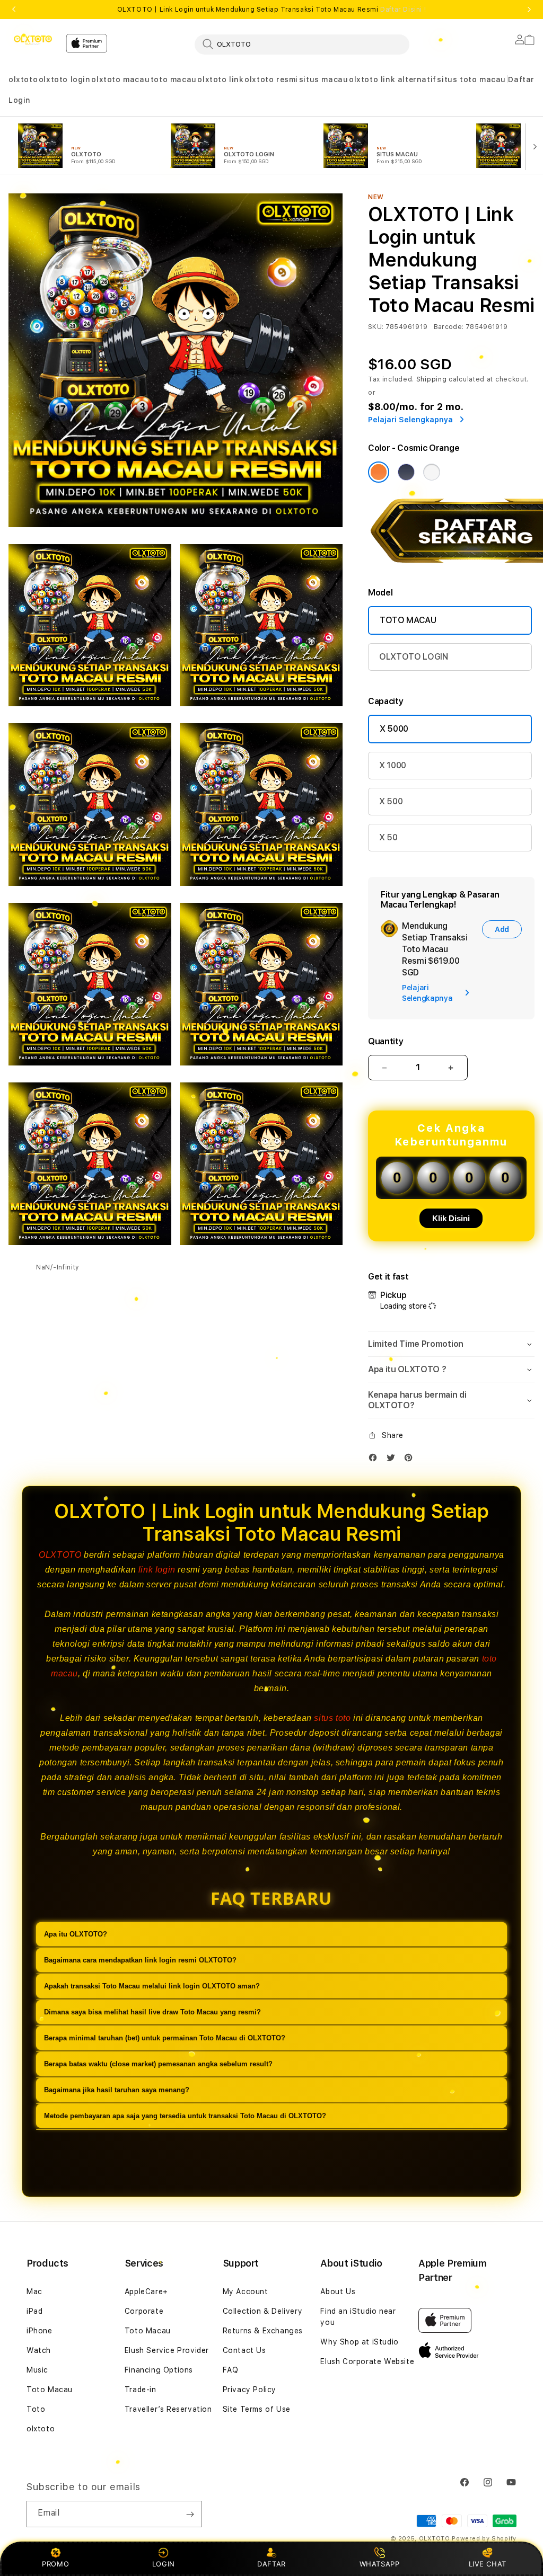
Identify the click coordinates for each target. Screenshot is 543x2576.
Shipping (432, 379)
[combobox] (302, 44)
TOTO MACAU (408, 620)
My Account (246, 2291)
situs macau (324, 79)
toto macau (174, 79)
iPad (34, 2311)
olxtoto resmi (271, 79)
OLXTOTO (60, 1555)
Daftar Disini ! (403, 10)
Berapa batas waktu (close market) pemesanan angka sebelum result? (158, 2064)
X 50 (388, 837)
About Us (338, 2291)
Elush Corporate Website (367, 2361)
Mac (34, 2291)
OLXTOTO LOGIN (414, 657)
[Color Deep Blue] (406, 472)
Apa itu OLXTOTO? (76, 1934)
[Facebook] (375, 1460)
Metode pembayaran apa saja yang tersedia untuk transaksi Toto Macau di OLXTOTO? (185, 2116)
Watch (39, 2350)
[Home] (33, 40)
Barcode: (449, 327)
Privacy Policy (249, 2390)
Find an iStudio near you (358, 2317)
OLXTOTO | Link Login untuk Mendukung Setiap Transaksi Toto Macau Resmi (272, 10)
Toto (36, 2409)
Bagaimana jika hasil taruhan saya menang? (117, 2090)
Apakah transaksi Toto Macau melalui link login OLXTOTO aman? (152, 1986)
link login (157, 1570)
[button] (23, 80)
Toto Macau (50, 2390)
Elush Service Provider (167, 2350)
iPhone (40, 2331)
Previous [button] (14, 10)
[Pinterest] (411, 1460)
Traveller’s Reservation (168, 2409)
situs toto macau (471, 79)
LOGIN (164, 2564)
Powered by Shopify (484, 2539)
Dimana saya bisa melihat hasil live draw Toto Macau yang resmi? (152, 2012)
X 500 (391, 801)
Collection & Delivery (263, 2311)
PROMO (55, 2564)
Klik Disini (451, 1218)
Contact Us (244, 2350)
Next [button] (529, 10)
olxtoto (23, 79)
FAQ (231, 2370)
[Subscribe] (190, 2514)
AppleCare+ (146, 2291)
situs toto (332, 1718)
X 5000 (394, 729)
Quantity (386, 1041)
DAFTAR (271, 2564)
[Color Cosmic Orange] (379, 472)
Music (37, 2370)
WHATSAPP (379, 2564)
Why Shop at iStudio (359, 2342)
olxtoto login (65, 79)
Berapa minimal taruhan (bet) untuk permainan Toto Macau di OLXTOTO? (165, 2038)
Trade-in (141, 2390)
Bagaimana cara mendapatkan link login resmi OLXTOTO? (140, 1960)
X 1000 (393, 765)
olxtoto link (220, 79)
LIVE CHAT (488, 2564)
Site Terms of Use (257, 2409)
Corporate (144, 2311)
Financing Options (159, 2370)
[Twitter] (393, 1460)
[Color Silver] (432, 472)
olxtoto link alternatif (393, 79)
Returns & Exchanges (263, 2331)
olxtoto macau (120, 79)
